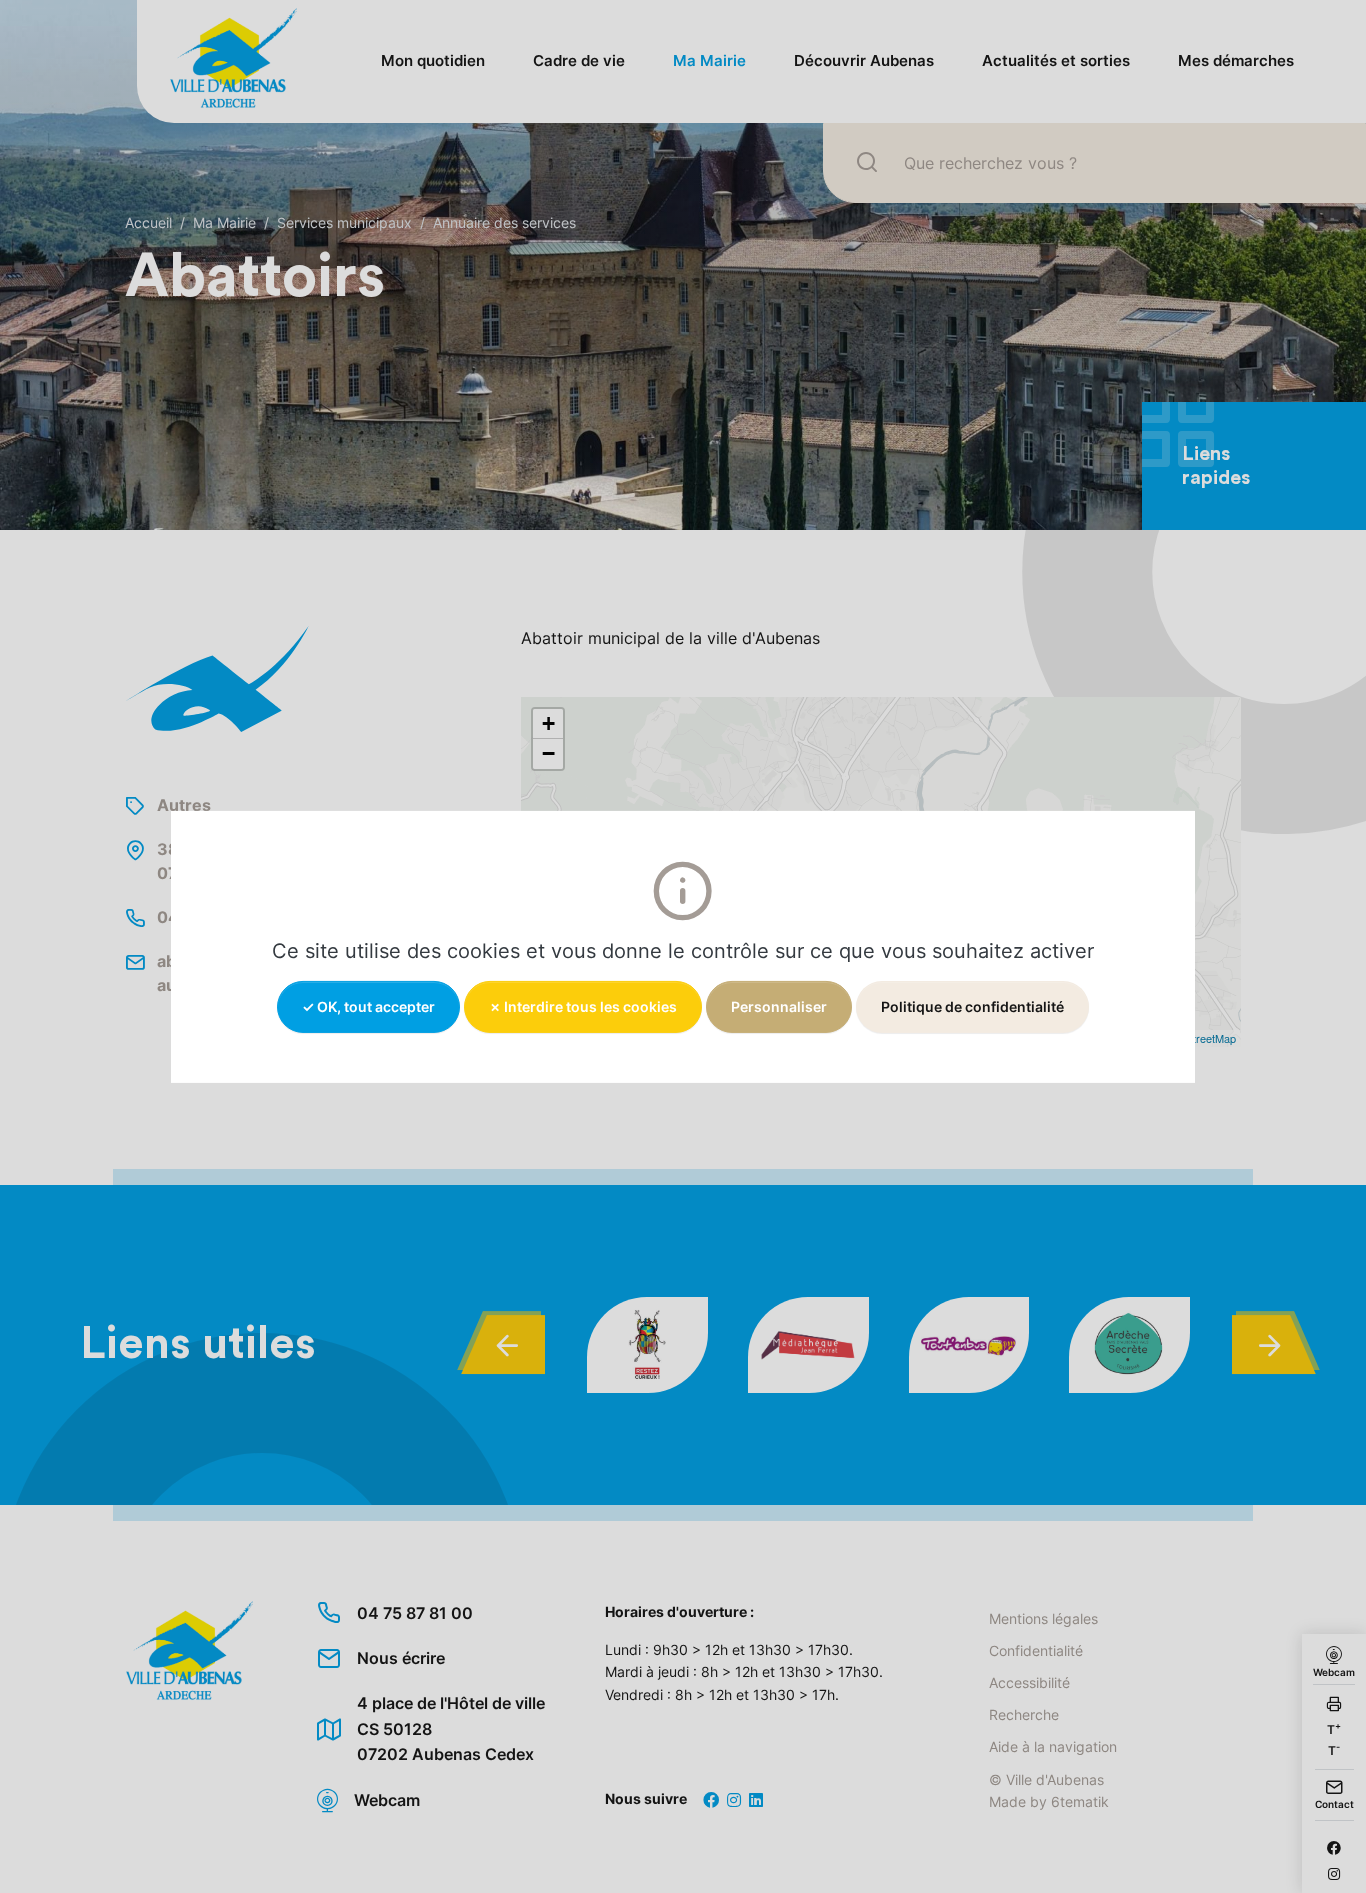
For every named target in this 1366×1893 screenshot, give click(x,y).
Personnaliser (779, 1005)
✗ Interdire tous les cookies (583, 1005)
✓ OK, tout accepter (368, 1005)
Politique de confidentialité (972, 1005)
